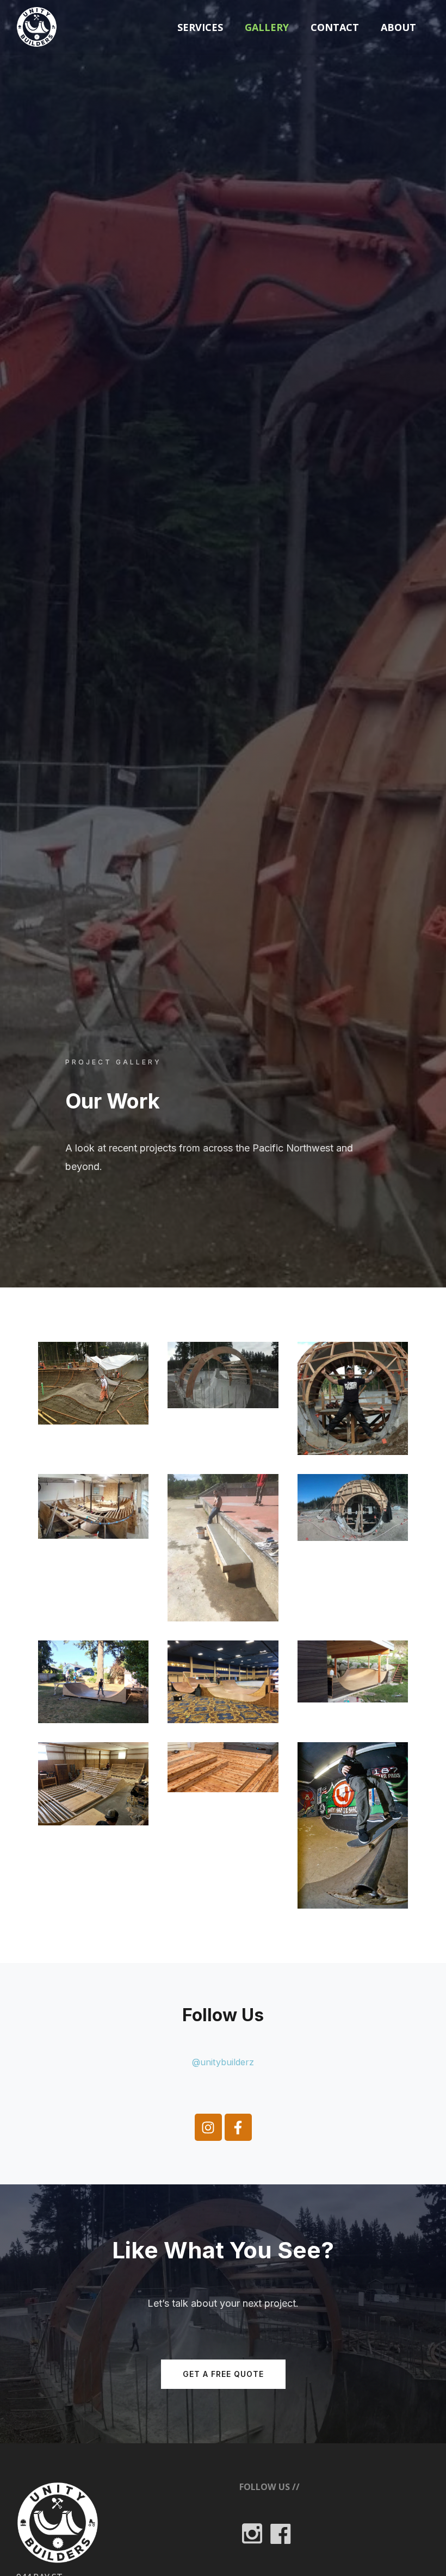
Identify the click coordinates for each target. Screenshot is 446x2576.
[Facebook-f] (238, 2127)
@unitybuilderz (223, 2062)
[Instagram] (208, 2127)
